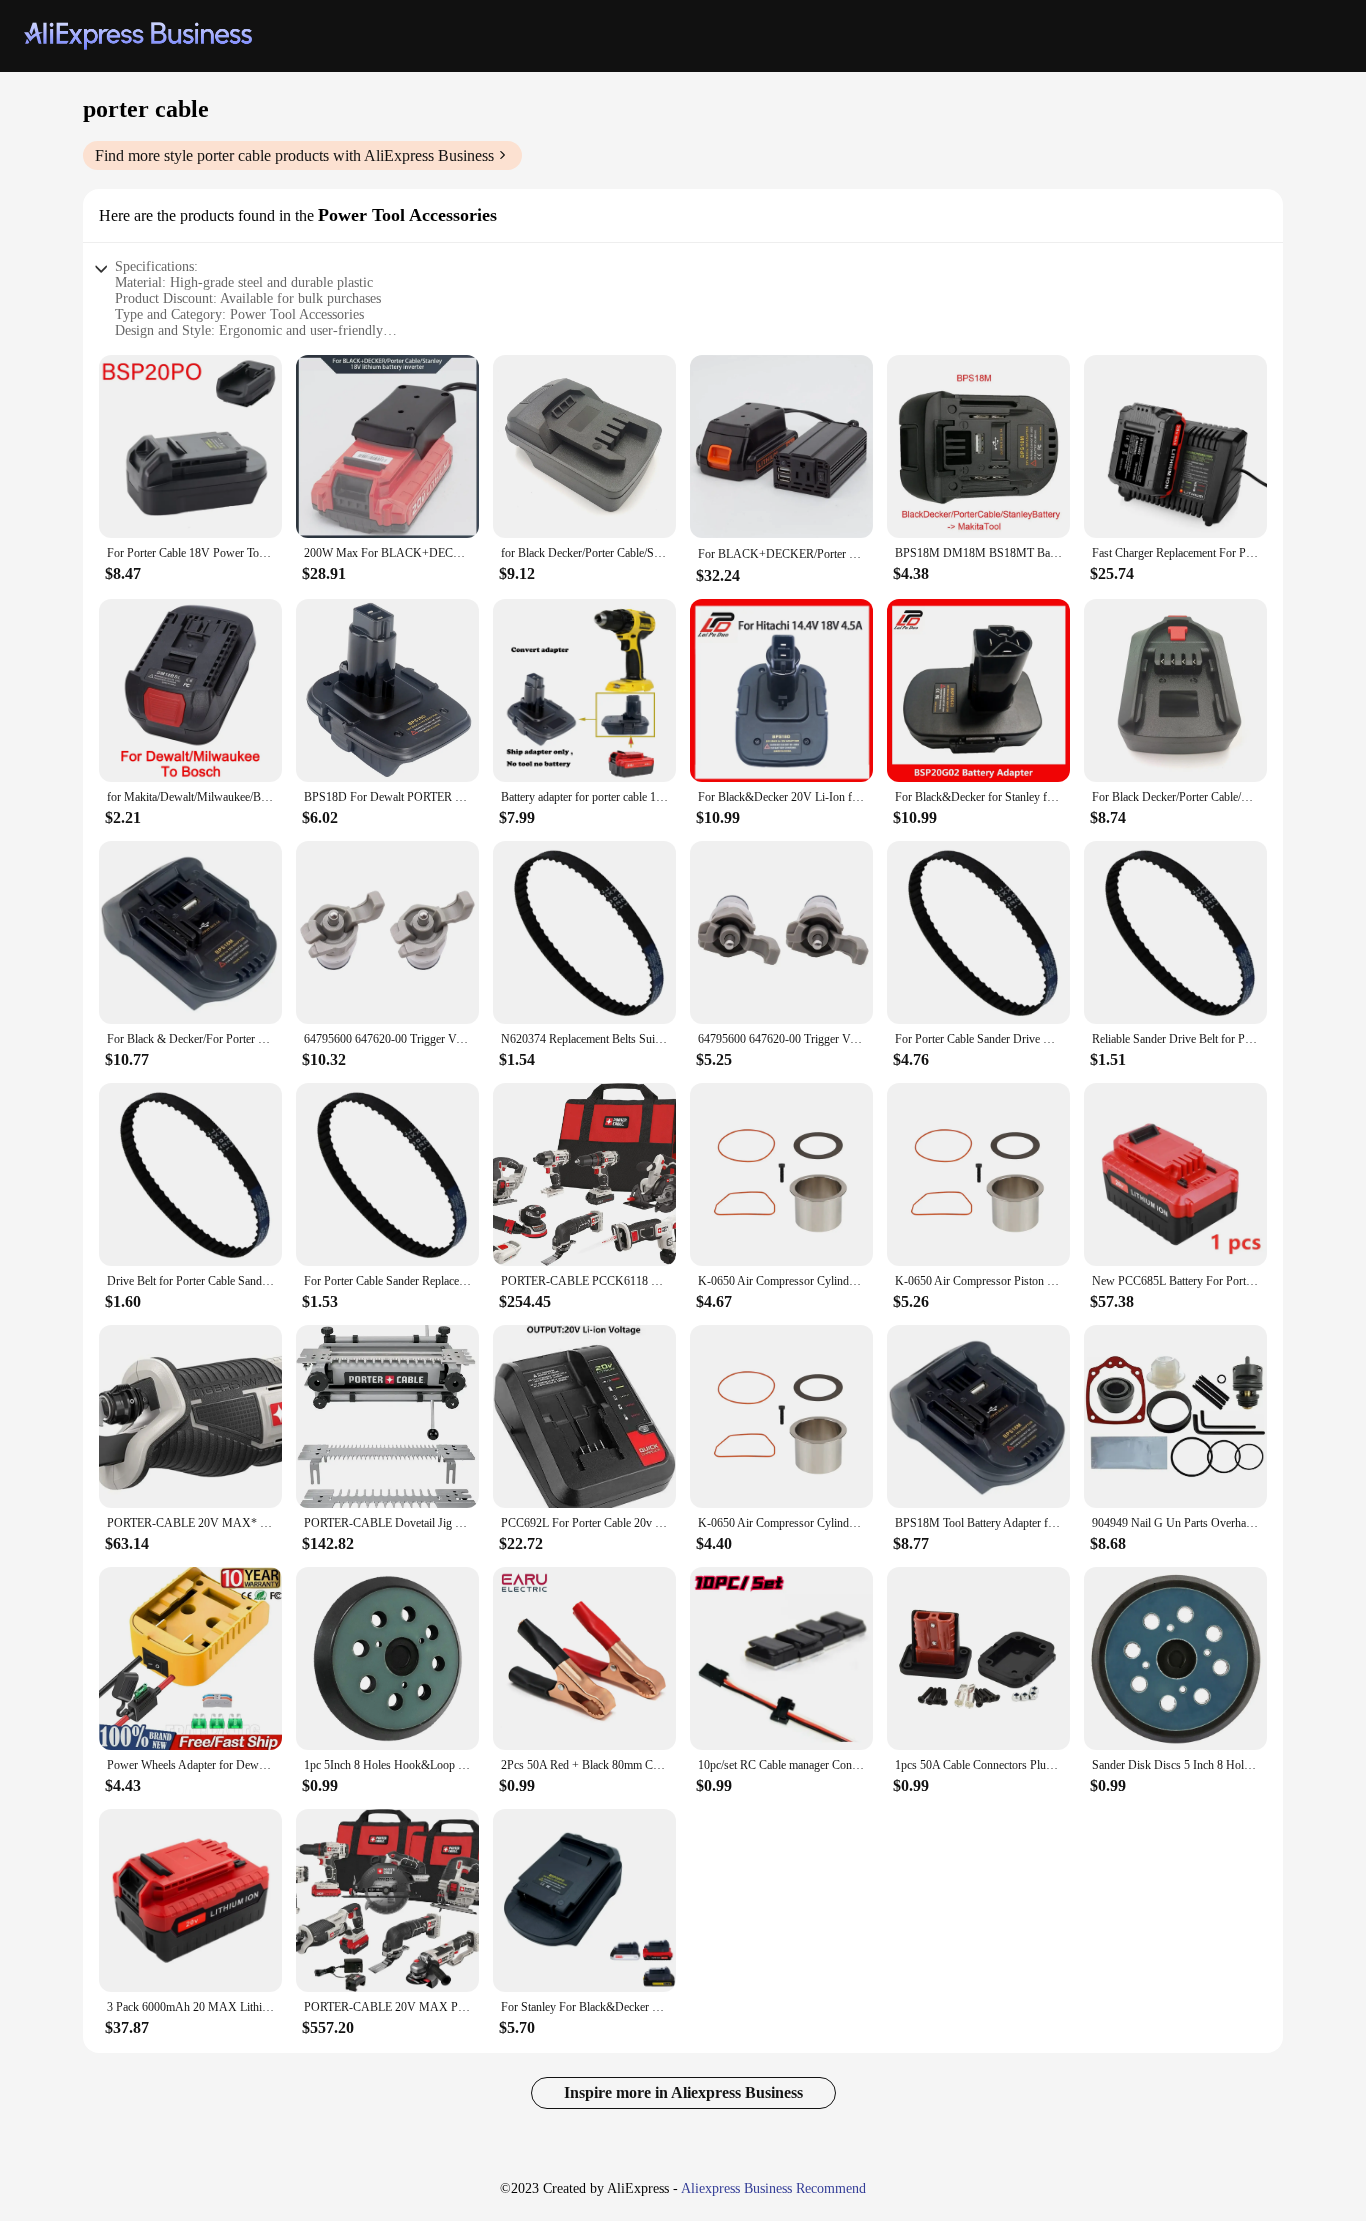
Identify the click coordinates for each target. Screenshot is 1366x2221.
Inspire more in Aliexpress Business (683, 2092)
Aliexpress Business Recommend (773, 2188)
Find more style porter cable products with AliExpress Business (294, 155)
